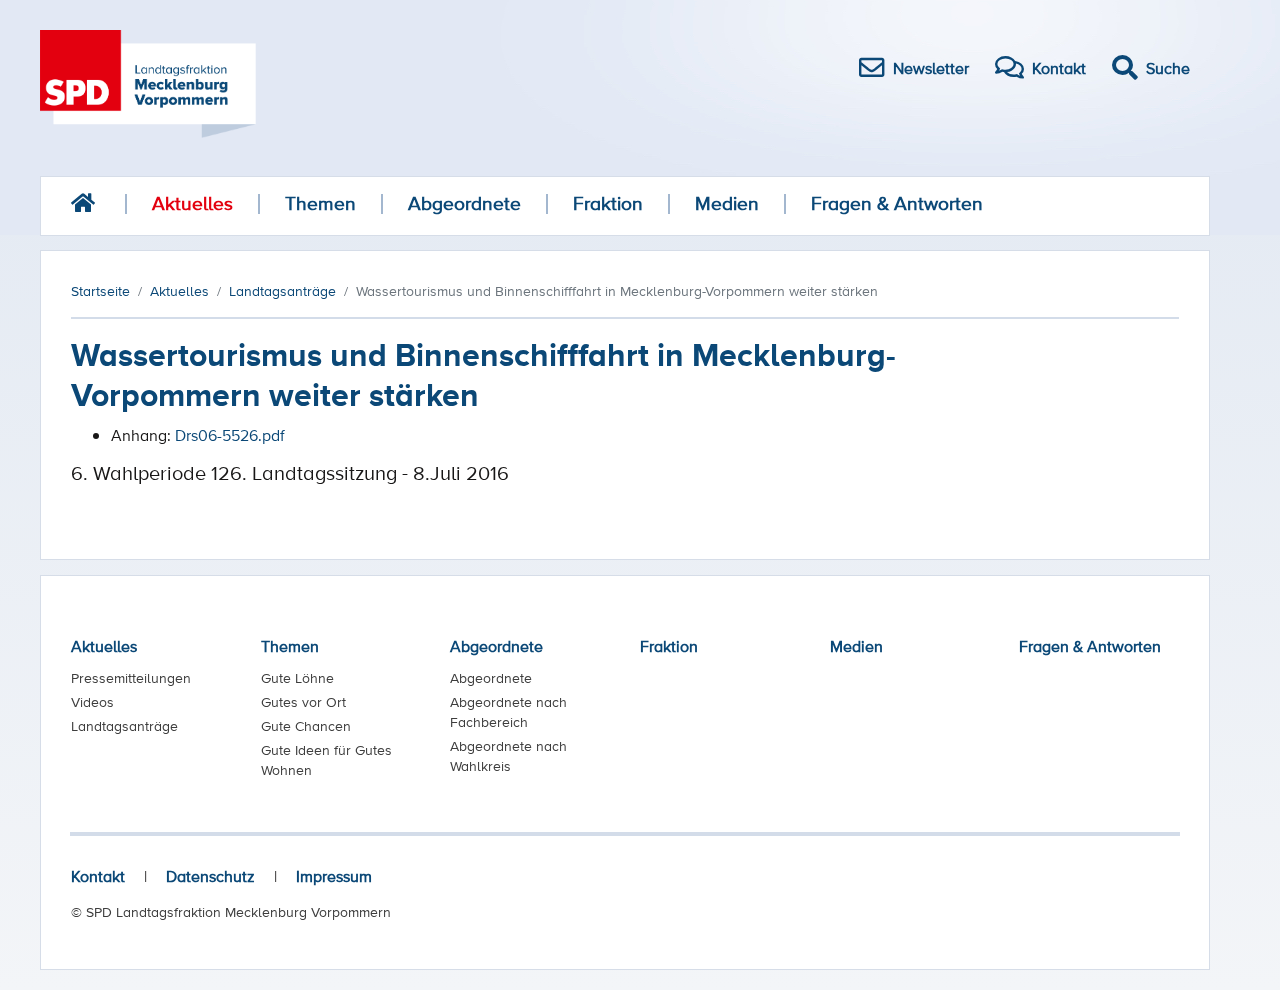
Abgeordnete (464, 203)
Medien (727, 203)
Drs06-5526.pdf (230, 435)
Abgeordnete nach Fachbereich (508, 712)
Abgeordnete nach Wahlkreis (508, 756)
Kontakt (98, 876)
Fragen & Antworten (897, 203)
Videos (92, 702)
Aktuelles (192, 203)
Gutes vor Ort (303, 702)
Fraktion (608, 203)
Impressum (334, 876)
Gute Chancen (306, 726)
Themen (320, 203)
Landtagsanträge (124, 726)
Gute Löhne (297, 678)
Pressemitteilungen (131, 678)
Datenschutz (210, 876)
